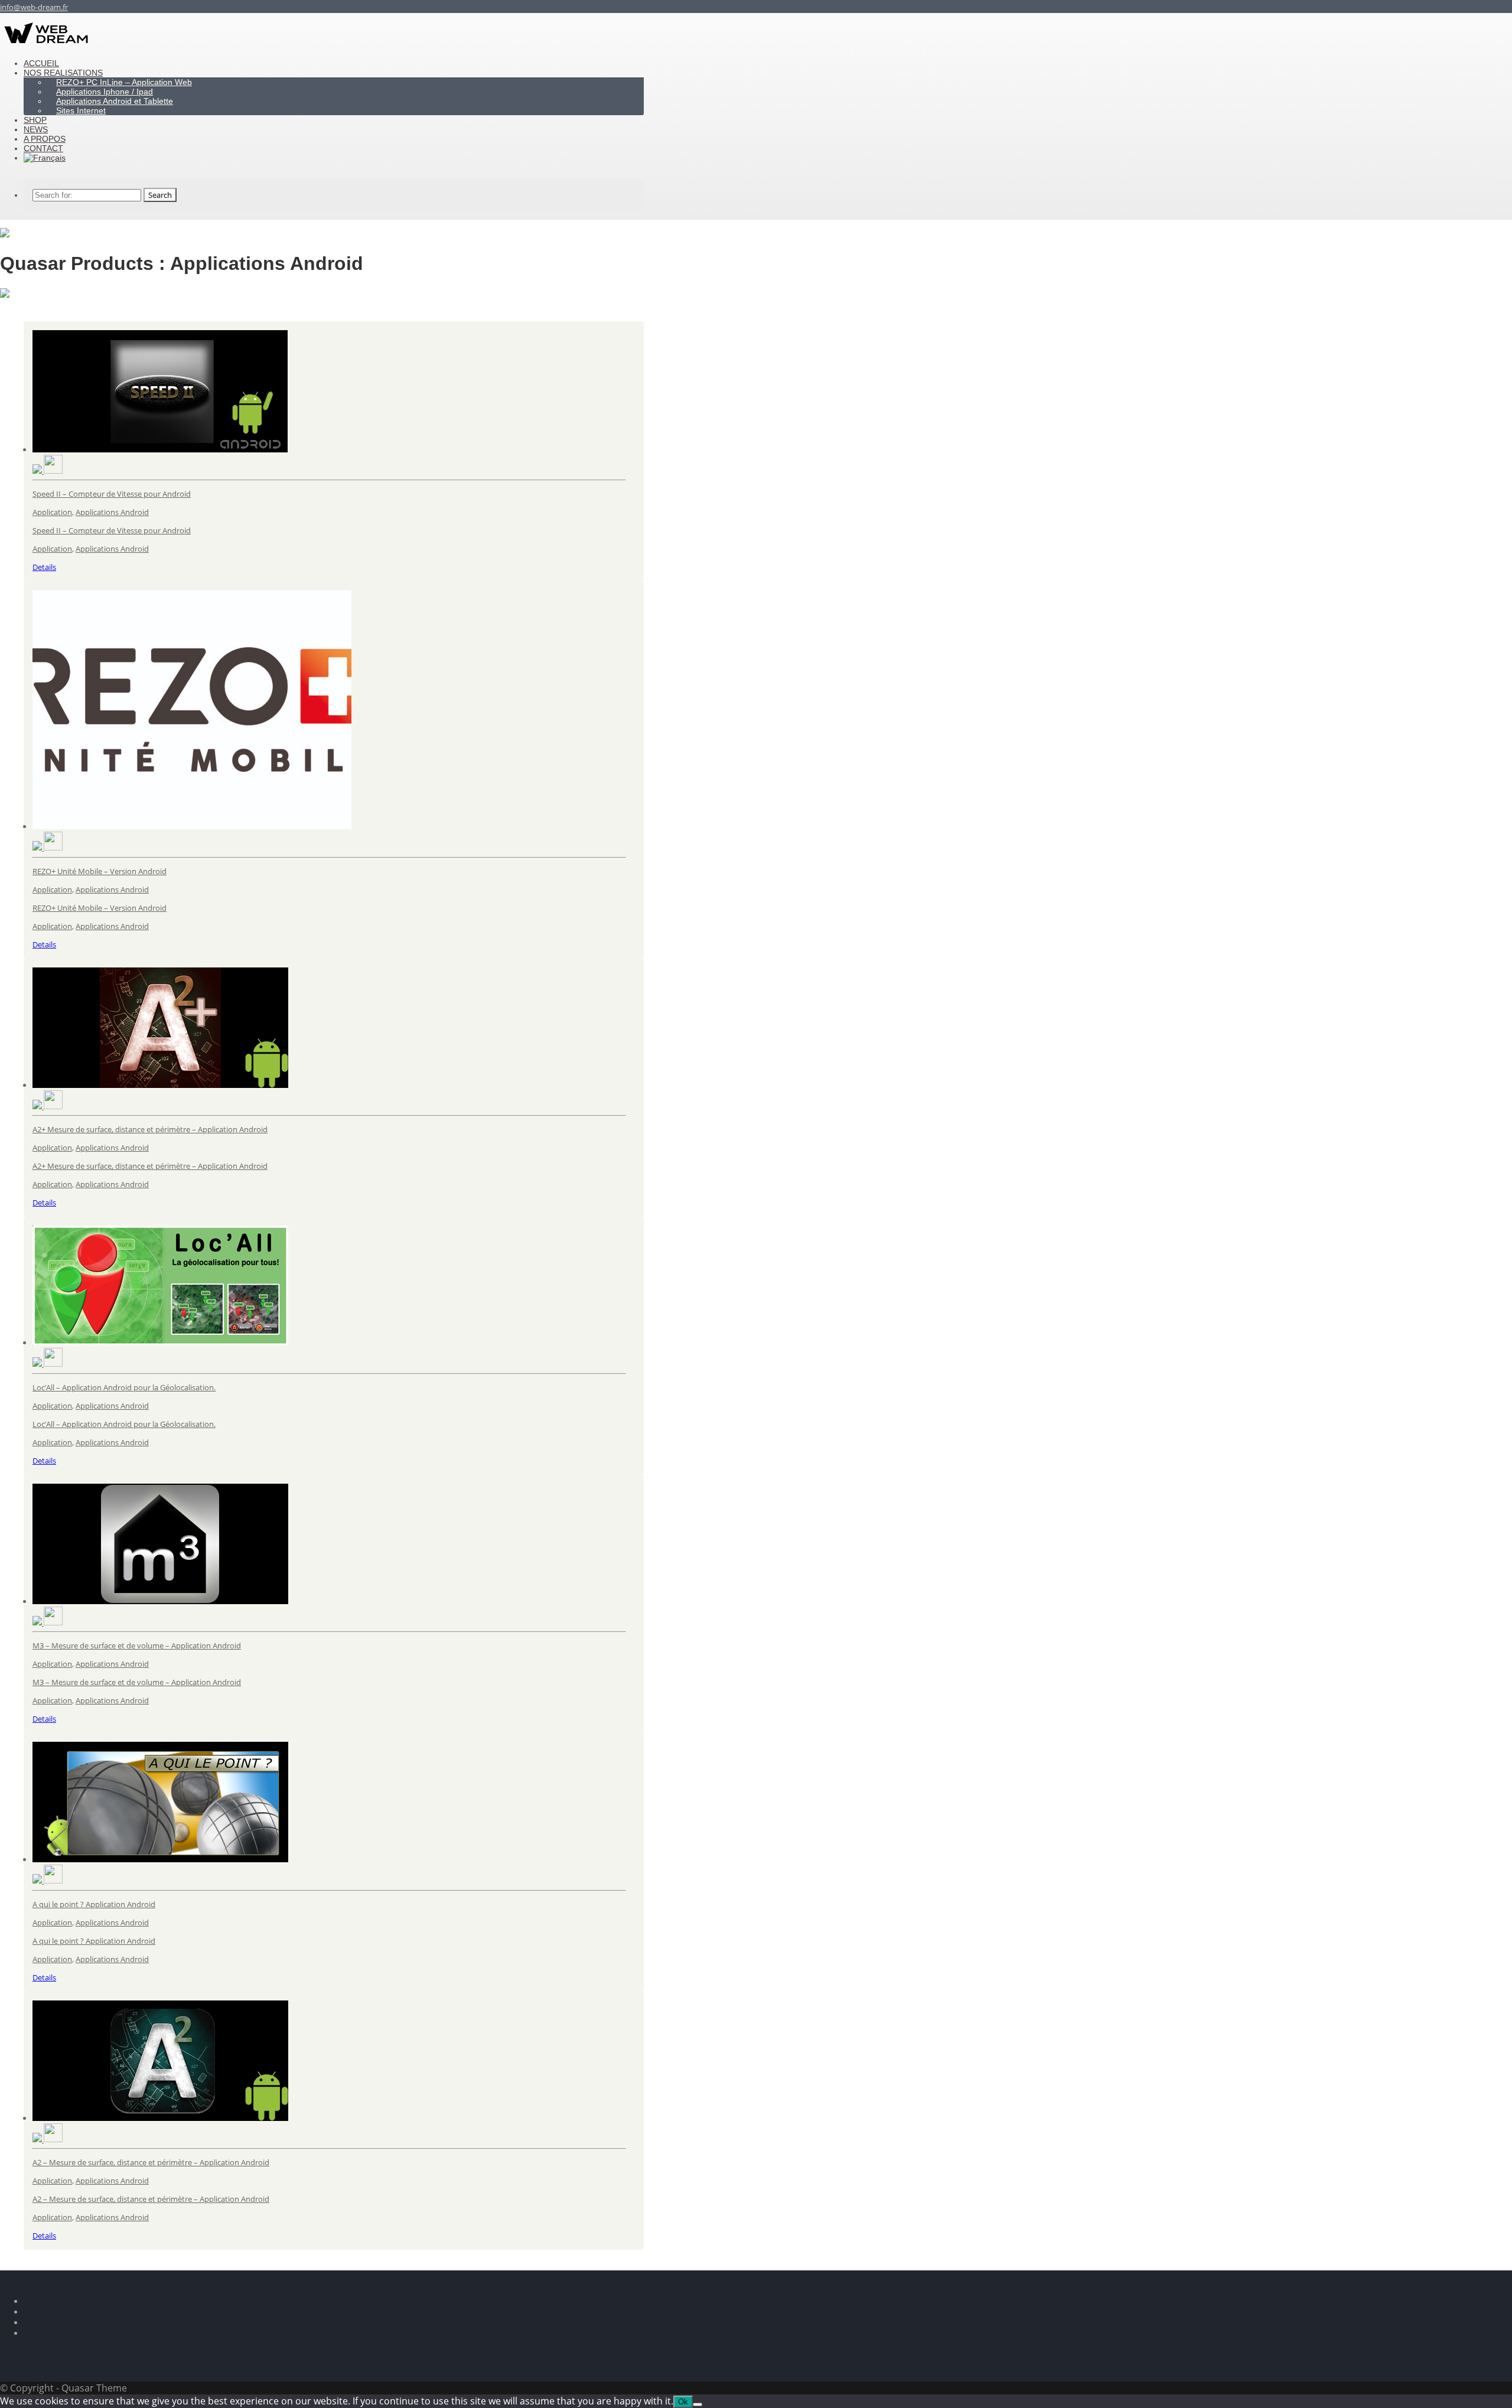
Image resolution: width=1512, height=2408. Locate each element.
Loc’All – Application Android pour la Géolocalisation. (124, 1387)
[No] (698, 2404)
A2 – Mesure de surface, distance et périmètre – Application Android (151, 2162)
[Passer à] (45, 158)
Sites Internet (81, 110)
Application (52, 512)
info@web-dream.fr (34, 7)
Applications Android (112, 512)
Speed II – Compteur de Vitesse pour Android (112, 494)
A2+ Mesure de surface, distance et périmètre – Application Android (150, 1129)
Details (44, 567)
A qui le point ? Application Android (94, 1904)
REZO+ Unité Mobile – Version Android (100, 871)
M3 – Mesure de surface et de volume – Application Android (137, 1645)
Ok (683, 2402)
